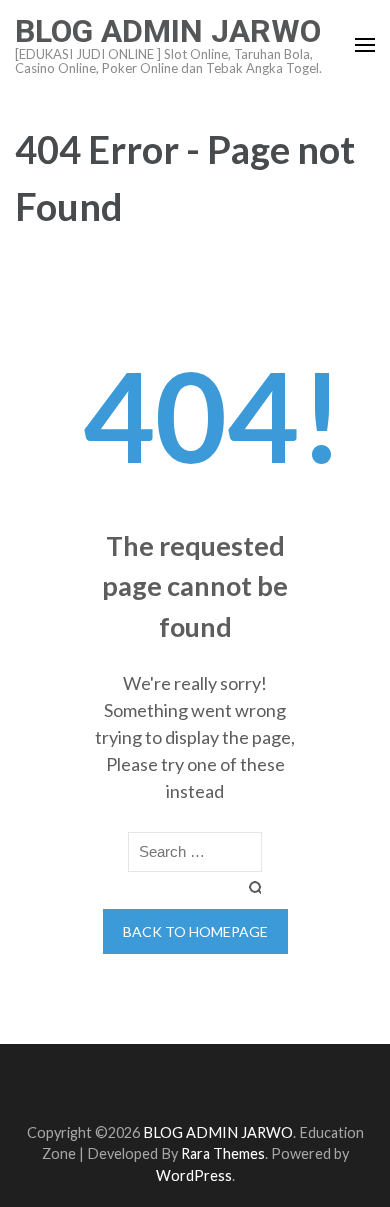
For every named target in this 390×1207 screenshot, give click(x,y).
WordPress (194, 1175)
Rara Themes (223, 1153)
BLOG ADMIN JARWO (168, 31)
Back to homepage (195, 931)
